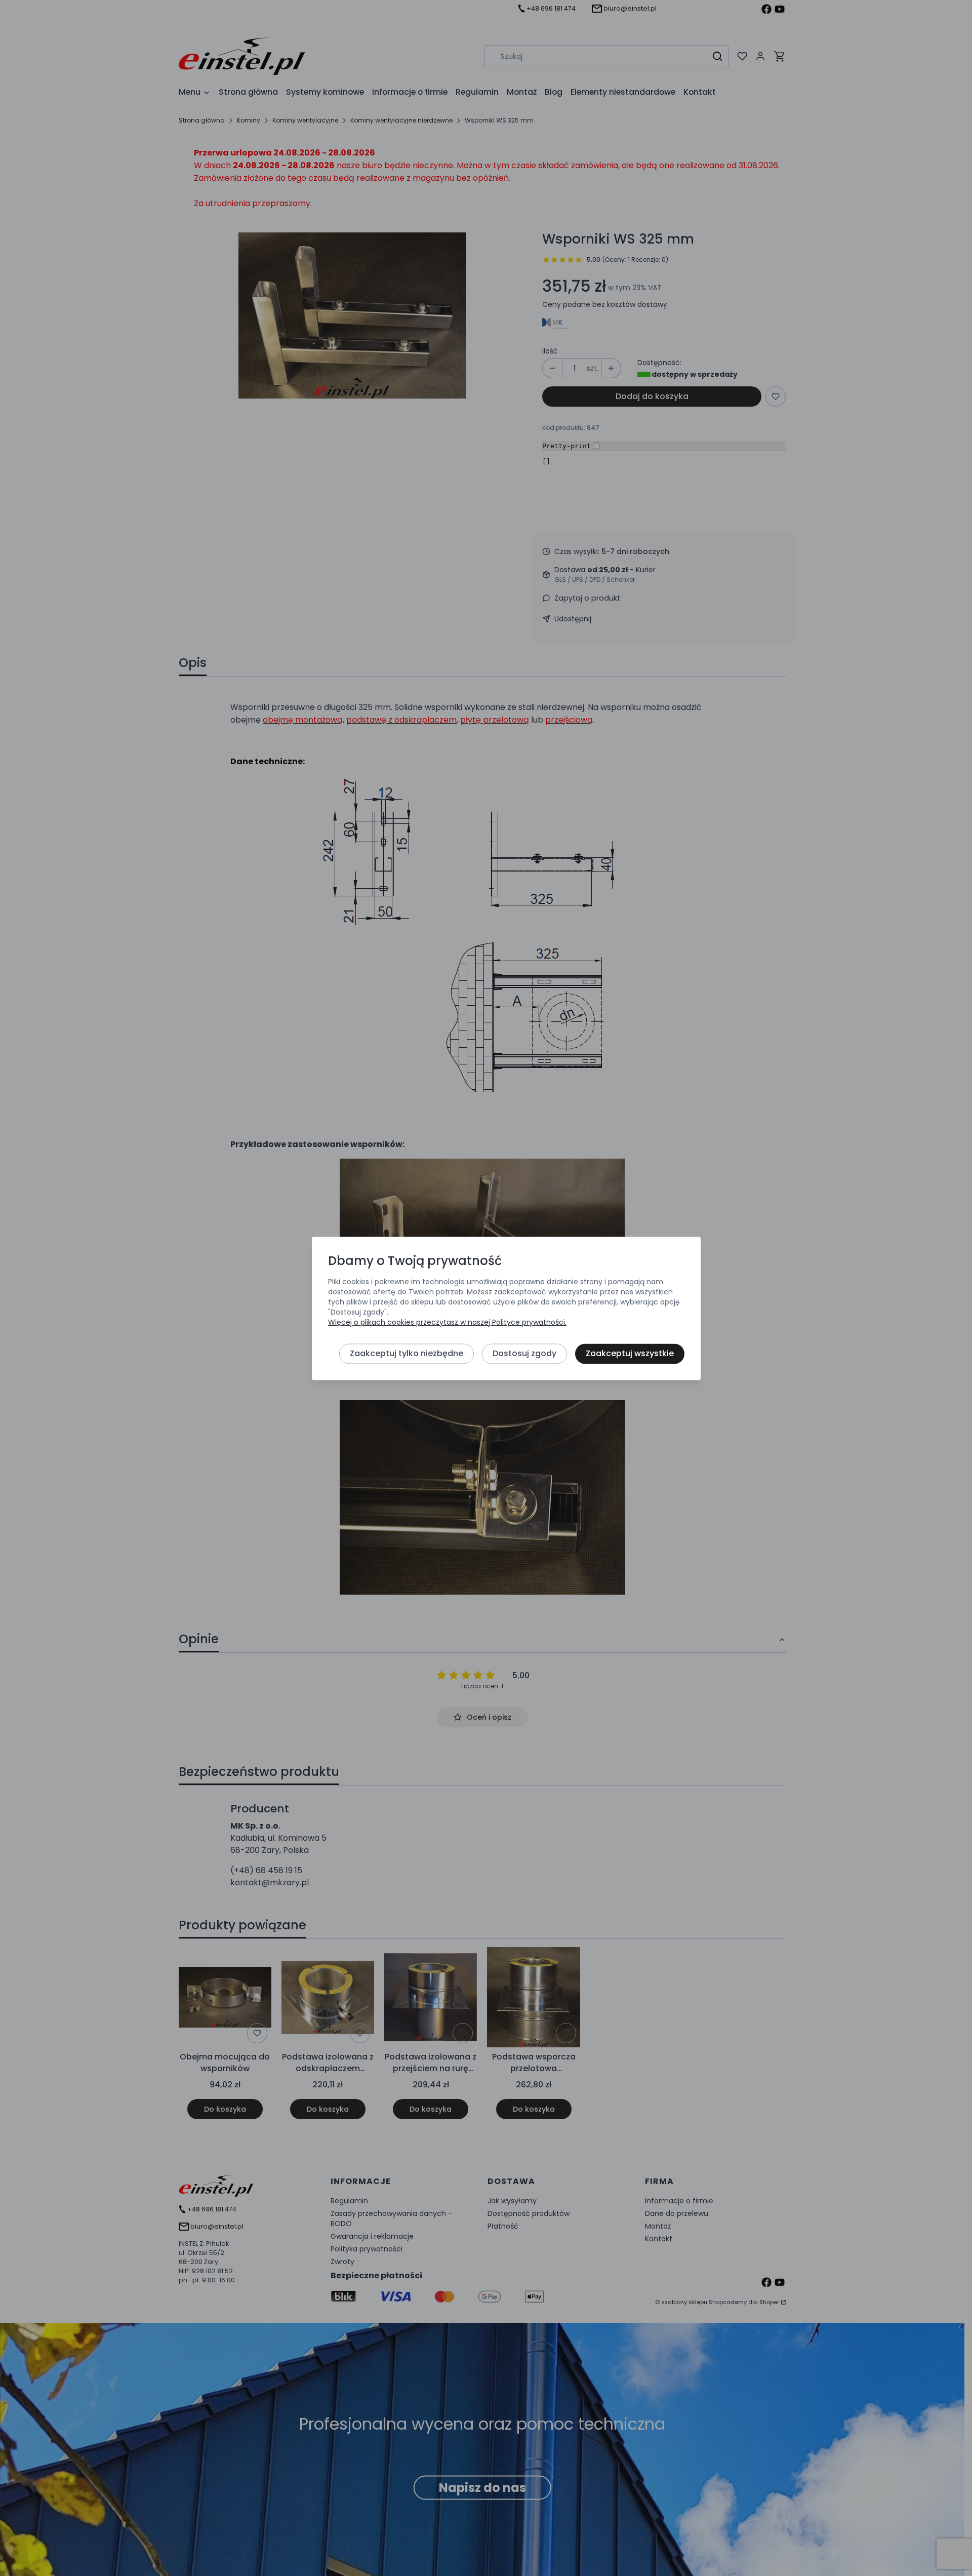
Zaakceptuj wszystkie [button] (630, 1353)
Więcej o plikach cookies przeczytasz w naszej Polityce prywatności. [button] (447, 1322)
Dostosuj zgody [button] (524, 1353)
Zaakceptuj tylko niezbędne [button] (407, 1353)
